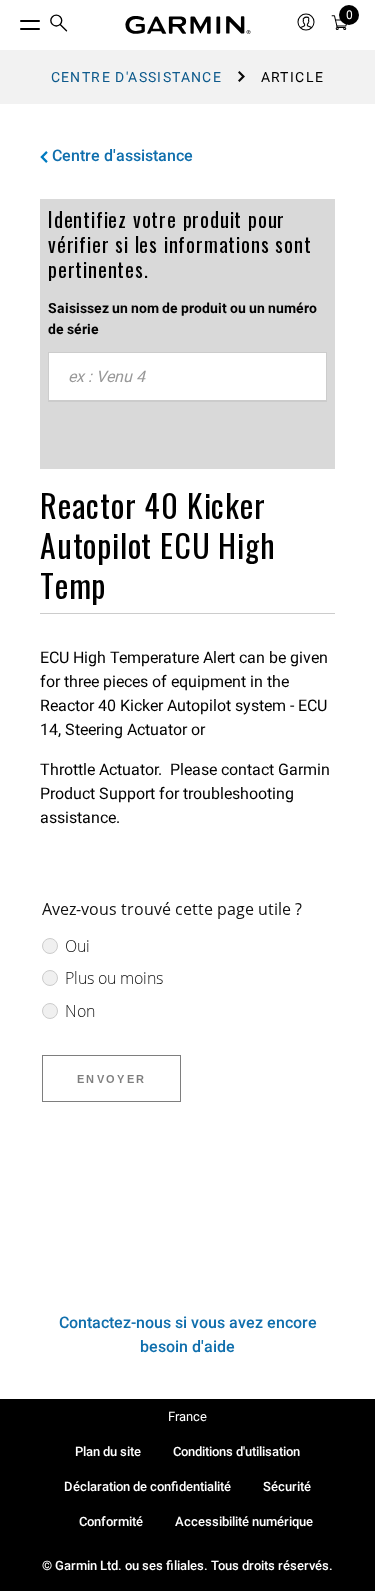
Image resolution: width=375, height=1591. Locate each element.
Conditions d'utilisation (236, 1451)
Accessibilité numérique (244, 1521)
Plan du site (108, 1451)
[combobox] (187, 377)
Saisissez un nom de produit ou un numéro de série (182, 318)
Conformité (111, 1521)
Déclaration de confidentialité (147, 1486)
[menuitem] (59, 25)
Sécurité (287, 1486)
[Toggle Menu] (12, 20)
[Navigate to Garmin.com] (188, 25)
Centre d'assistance (137, 77)
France (187, 1416)
